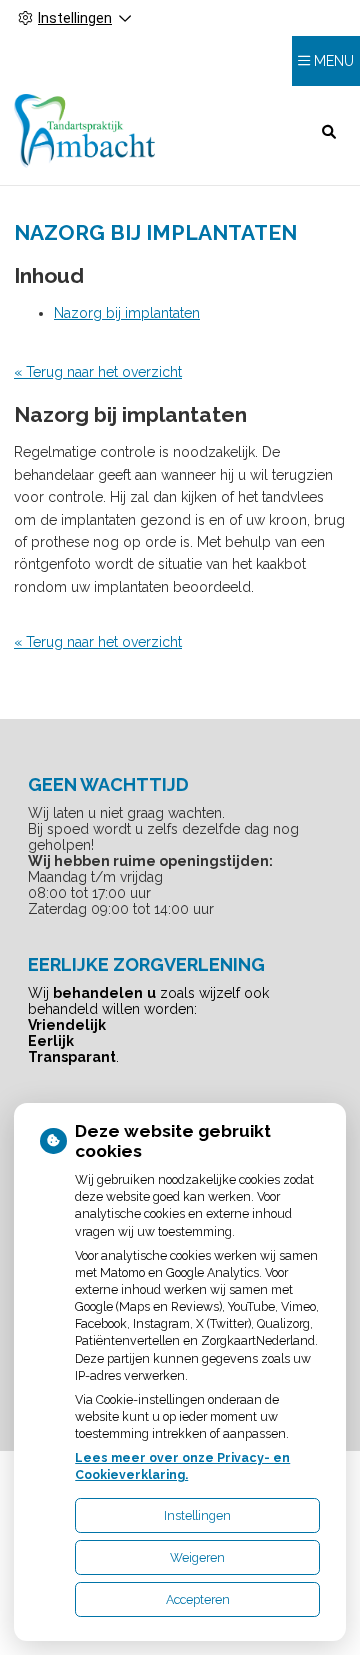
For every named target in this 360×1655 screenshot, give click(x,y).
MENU (334, 61)
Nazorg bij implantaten (127, 313)
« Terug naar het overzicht (98, 372)
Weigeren (197, 1557)
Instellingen (197, 1515)
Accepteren (198, 1599)
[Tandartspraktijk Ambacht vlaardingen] (85, 131)
